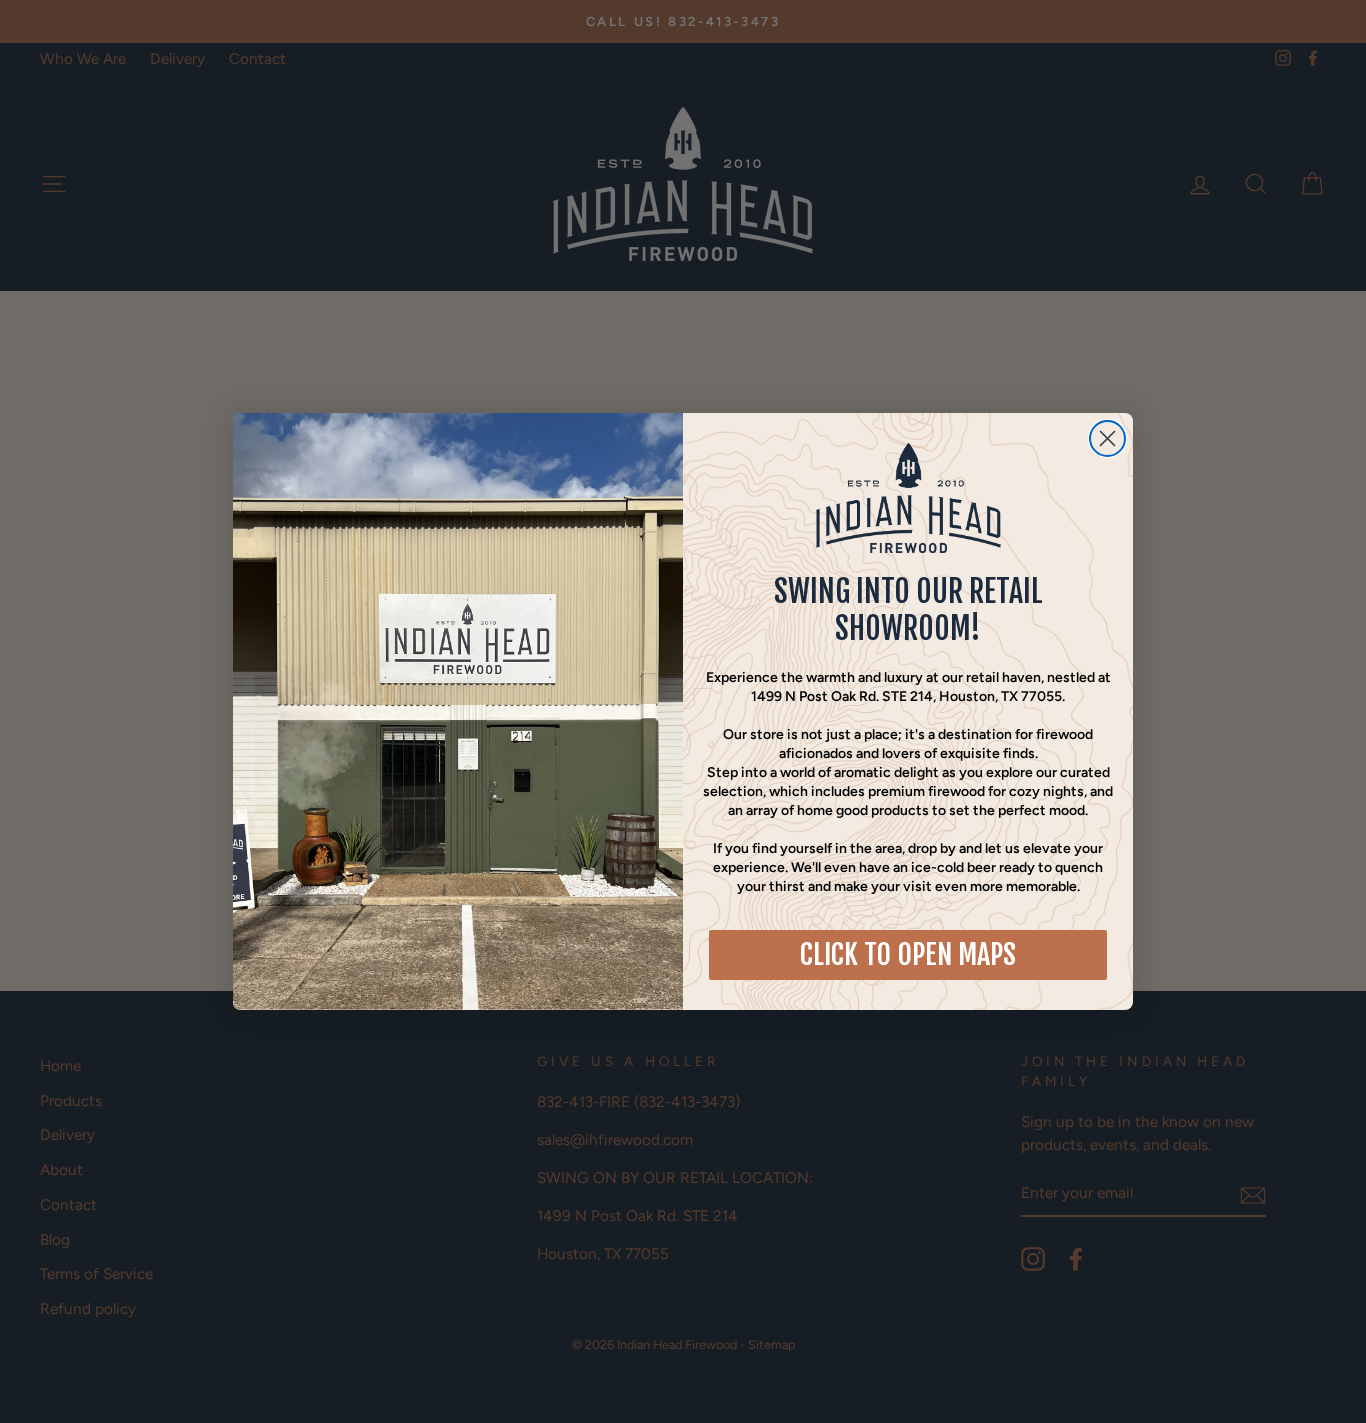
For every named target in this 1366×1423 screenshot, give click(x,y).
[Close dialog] (1107, 438)
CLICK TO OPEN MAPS (908, 954)
